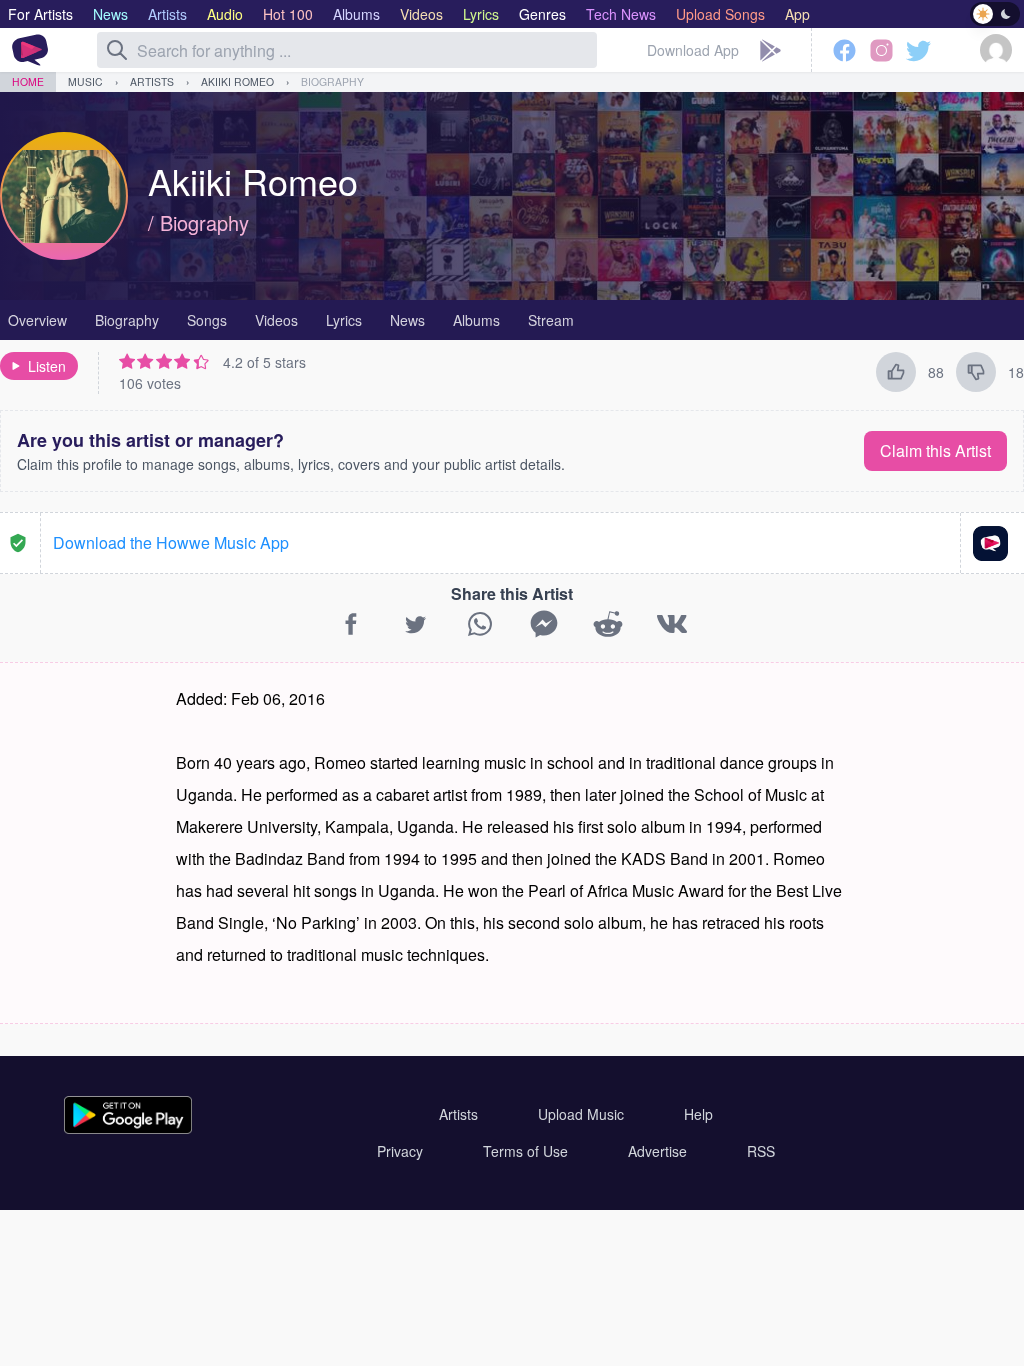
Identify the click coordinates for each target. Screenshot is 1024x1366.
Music (85, 81)
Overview (37, 320)
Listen (47, 366)
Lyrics (344, 320)
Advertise (657, 1151)
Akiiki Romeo (237, 81)
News (407, 320)
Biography (332, 81)
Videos (276, 320)
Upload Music (581, 1114)
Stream (551, 320)
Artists (152, 81)
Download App (693, 50)
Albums (476, 320)
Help (698, 1114)
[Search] (117, 50)
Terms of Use (525, 1151)
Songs (207, 320)
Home (28, 81)
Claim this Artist (935, 450)
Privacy (400, 1151)
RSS (761, 1151)
